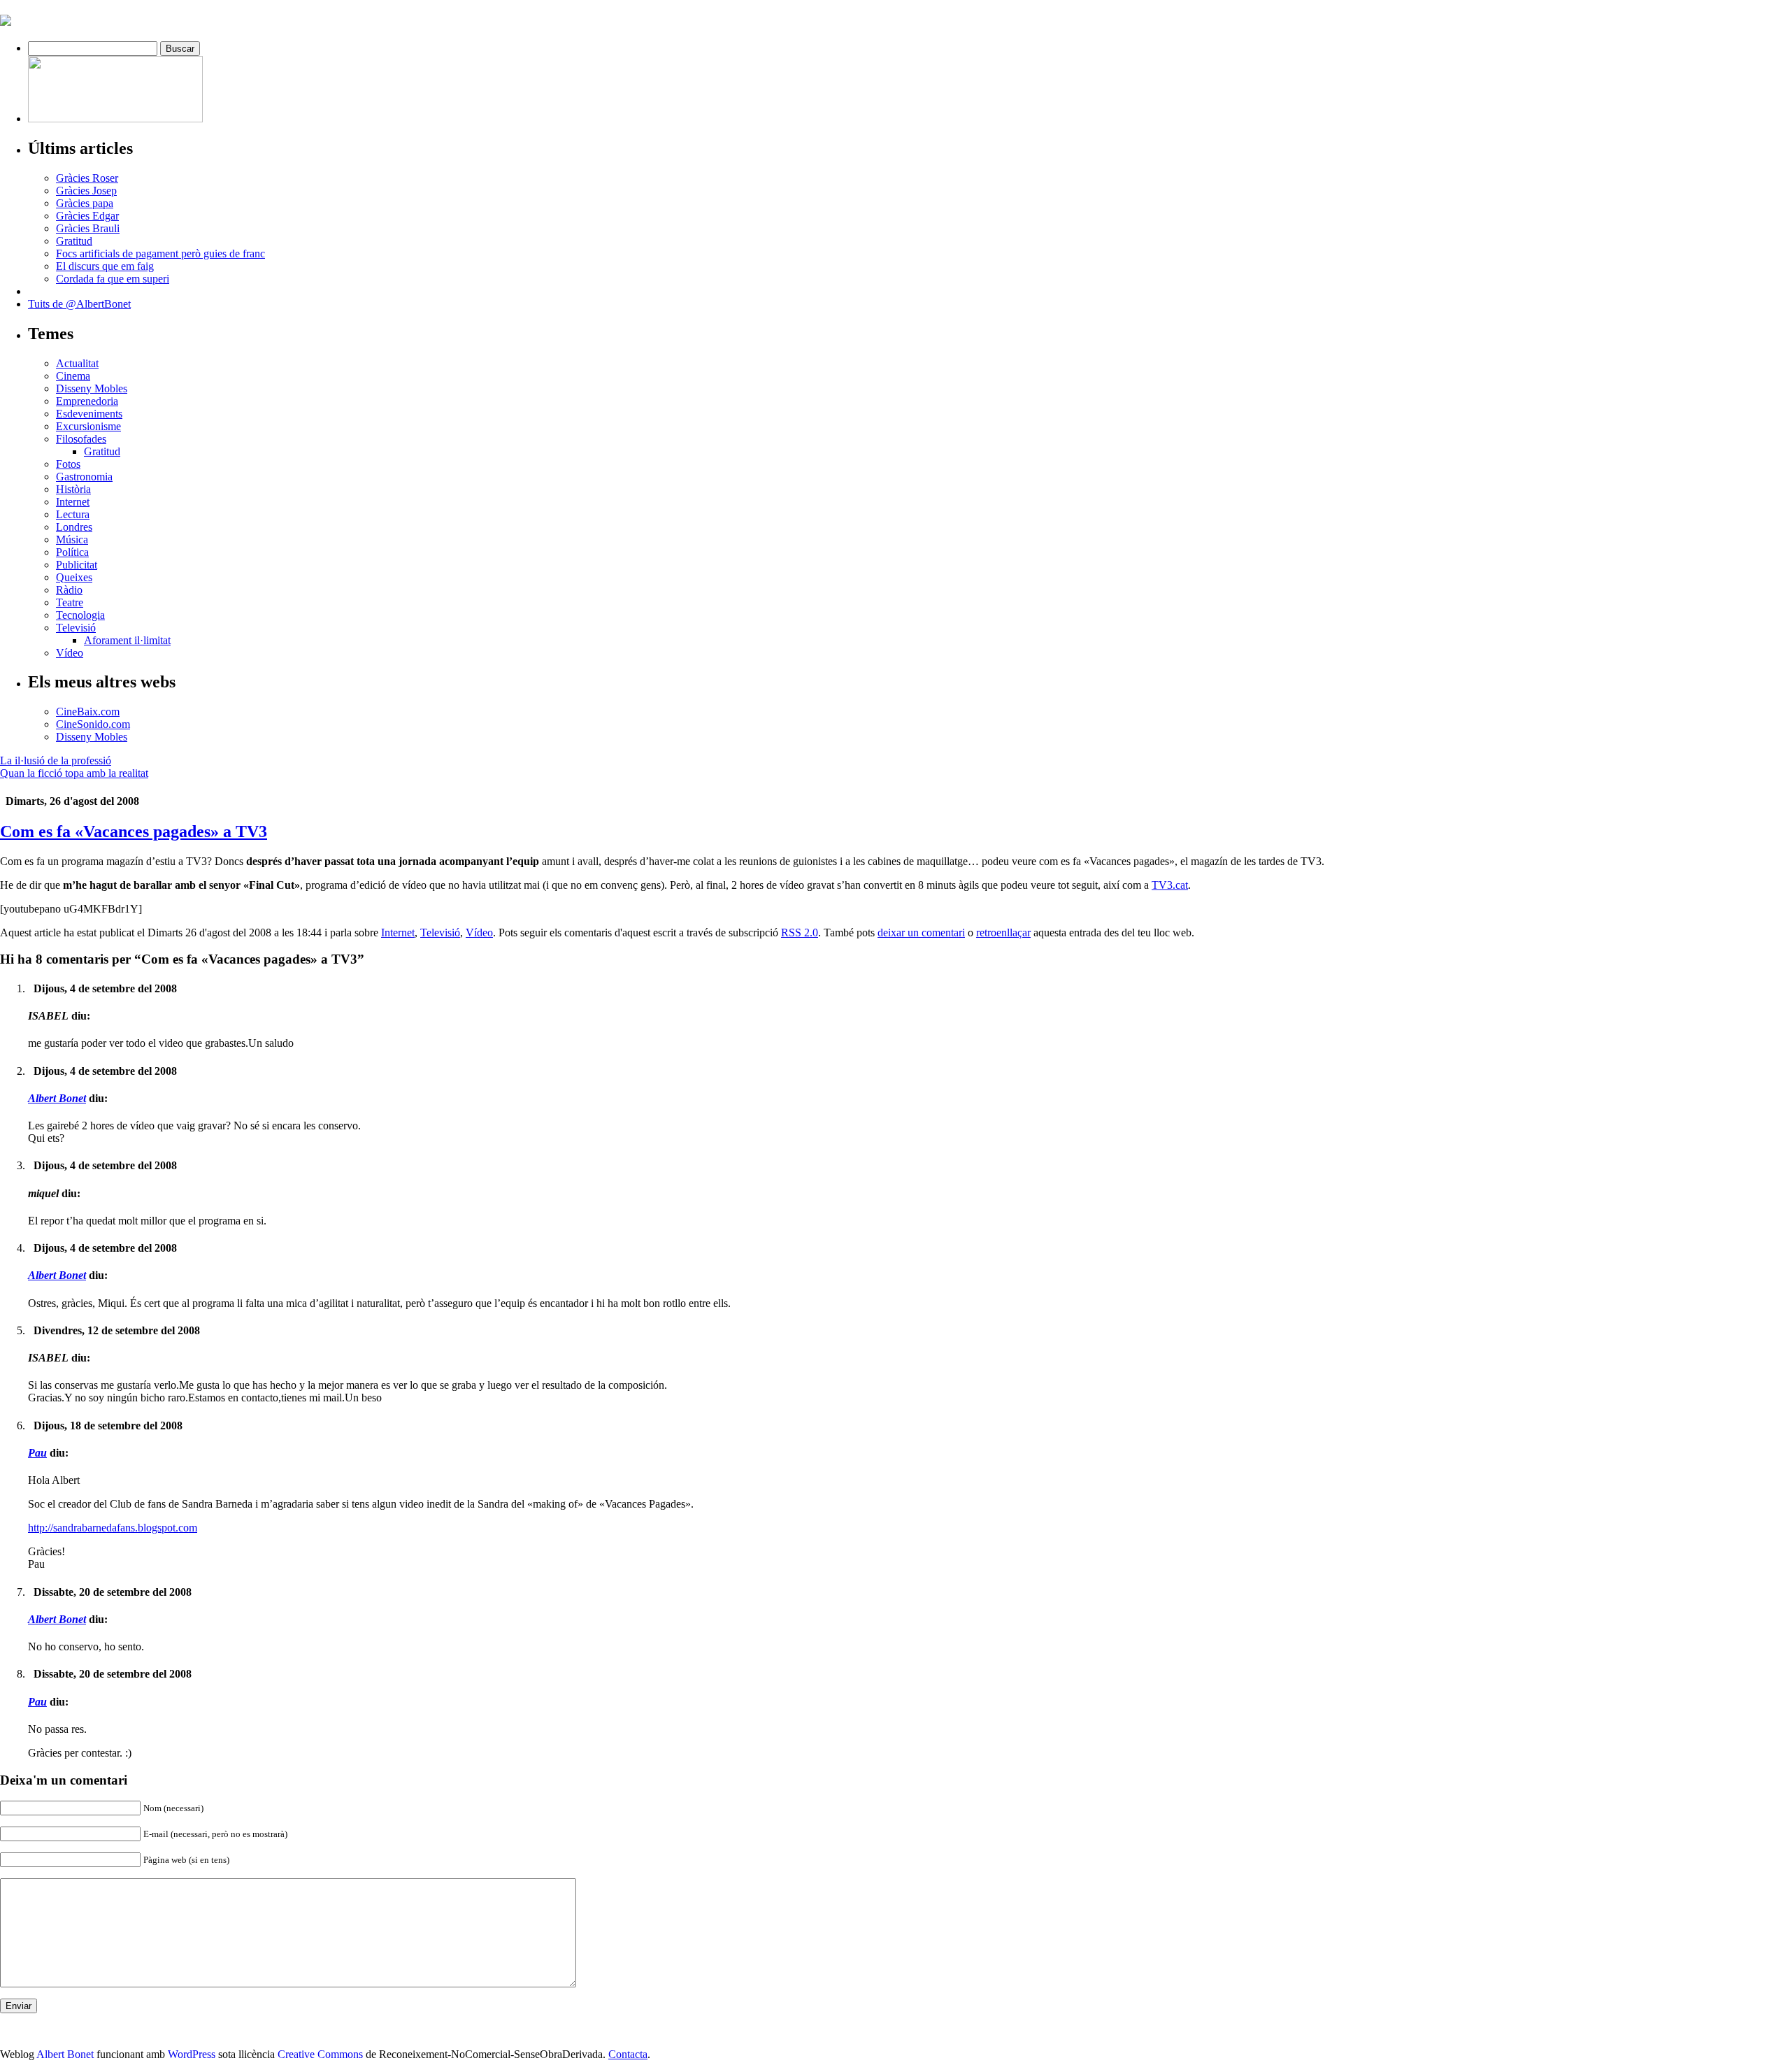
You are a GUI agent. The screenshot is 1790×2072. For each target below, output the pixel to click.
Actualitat (77, 363)
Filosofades (81, 439)
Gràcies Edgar (87, 216)
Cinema (73, 376)
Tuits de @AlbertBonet (79, 304)
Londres (74, 527)
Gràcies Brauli (88, 228)
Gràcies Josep (86, 191)
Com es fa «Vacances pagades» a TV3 (134, 831)
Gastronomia (84, 477)
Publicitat (77, 565)
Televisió (76, 628)
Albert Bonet (57, 1098)
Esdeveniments (89, 414)
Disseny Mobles (92, 388)
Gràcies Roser (87, 178)
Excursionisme (88, 426)
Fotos (68, 464)
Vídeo (70, 653)
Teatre (70, 602)
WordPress (192, 2054)
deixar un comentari (921, 933)
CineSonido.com (93, 724)
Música (72, 540)
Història (73, 489)
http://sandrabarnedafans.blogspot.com (113, 1528)
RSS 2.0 (800, 933)
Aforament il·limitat (127, 640)
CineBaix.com (88, 712)
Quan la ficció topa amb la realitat (74, 773)
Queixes (74, 577)
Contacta (628, 2054)
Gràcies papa (85, 203)
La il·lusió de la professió (56, 760)
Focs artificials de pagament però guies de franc (160, 253)
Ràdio (69, 590)
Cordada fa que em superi (113, 279)
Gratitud (74, 241)
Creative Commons (320, 2054)
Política (72, 552)
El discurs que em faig (105, 266)
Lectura (73, 514)
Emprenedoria (87, 401)
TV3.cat (1170, 885)
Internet (73, 502)
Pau (37, 1453)
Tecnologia (80, 615)
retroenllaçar (1003, 933)
